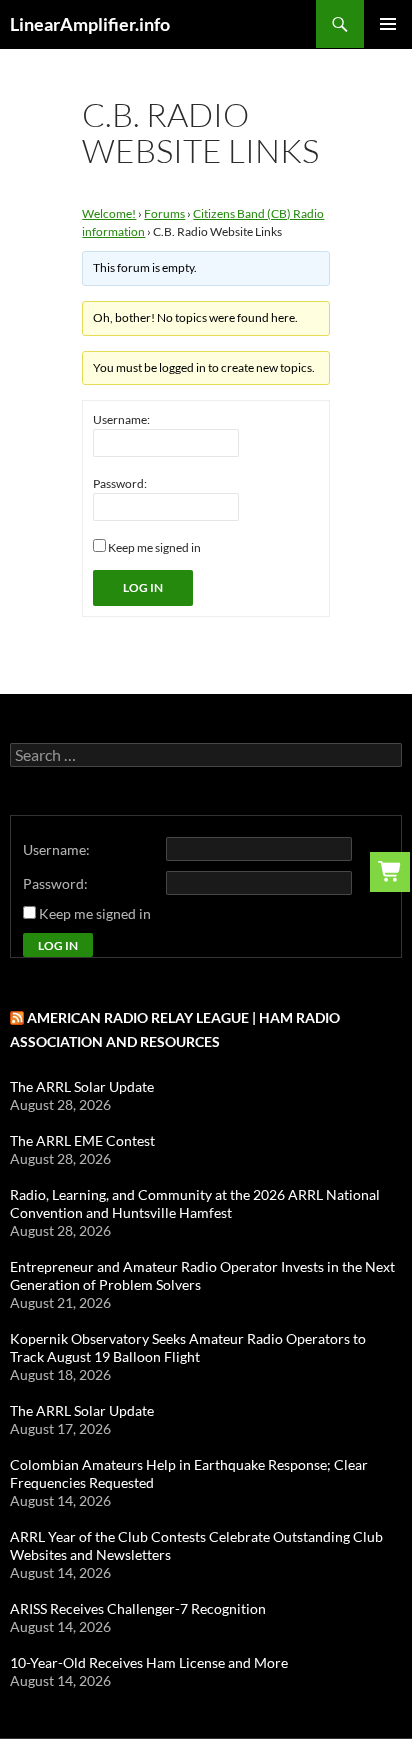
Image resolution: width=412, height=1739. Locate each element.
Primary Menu (388, 24)
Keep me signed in (154, 547)
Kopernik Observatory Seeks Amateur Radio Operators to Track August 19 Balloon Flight (188, 1347)
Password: (120, 483)
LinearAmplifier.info (90, 24)
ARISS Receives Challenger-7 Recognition (138, 1608)
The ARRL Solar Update (82, 1086)
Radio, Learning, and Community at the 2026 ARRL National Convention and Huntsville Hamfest (195, 1203)
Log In (143, 587)
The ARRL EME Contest (82, 1140)
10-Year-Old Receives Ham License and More (149, 1662)
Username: (121, 419)
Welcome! (109, 213)
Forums (164, 213)
